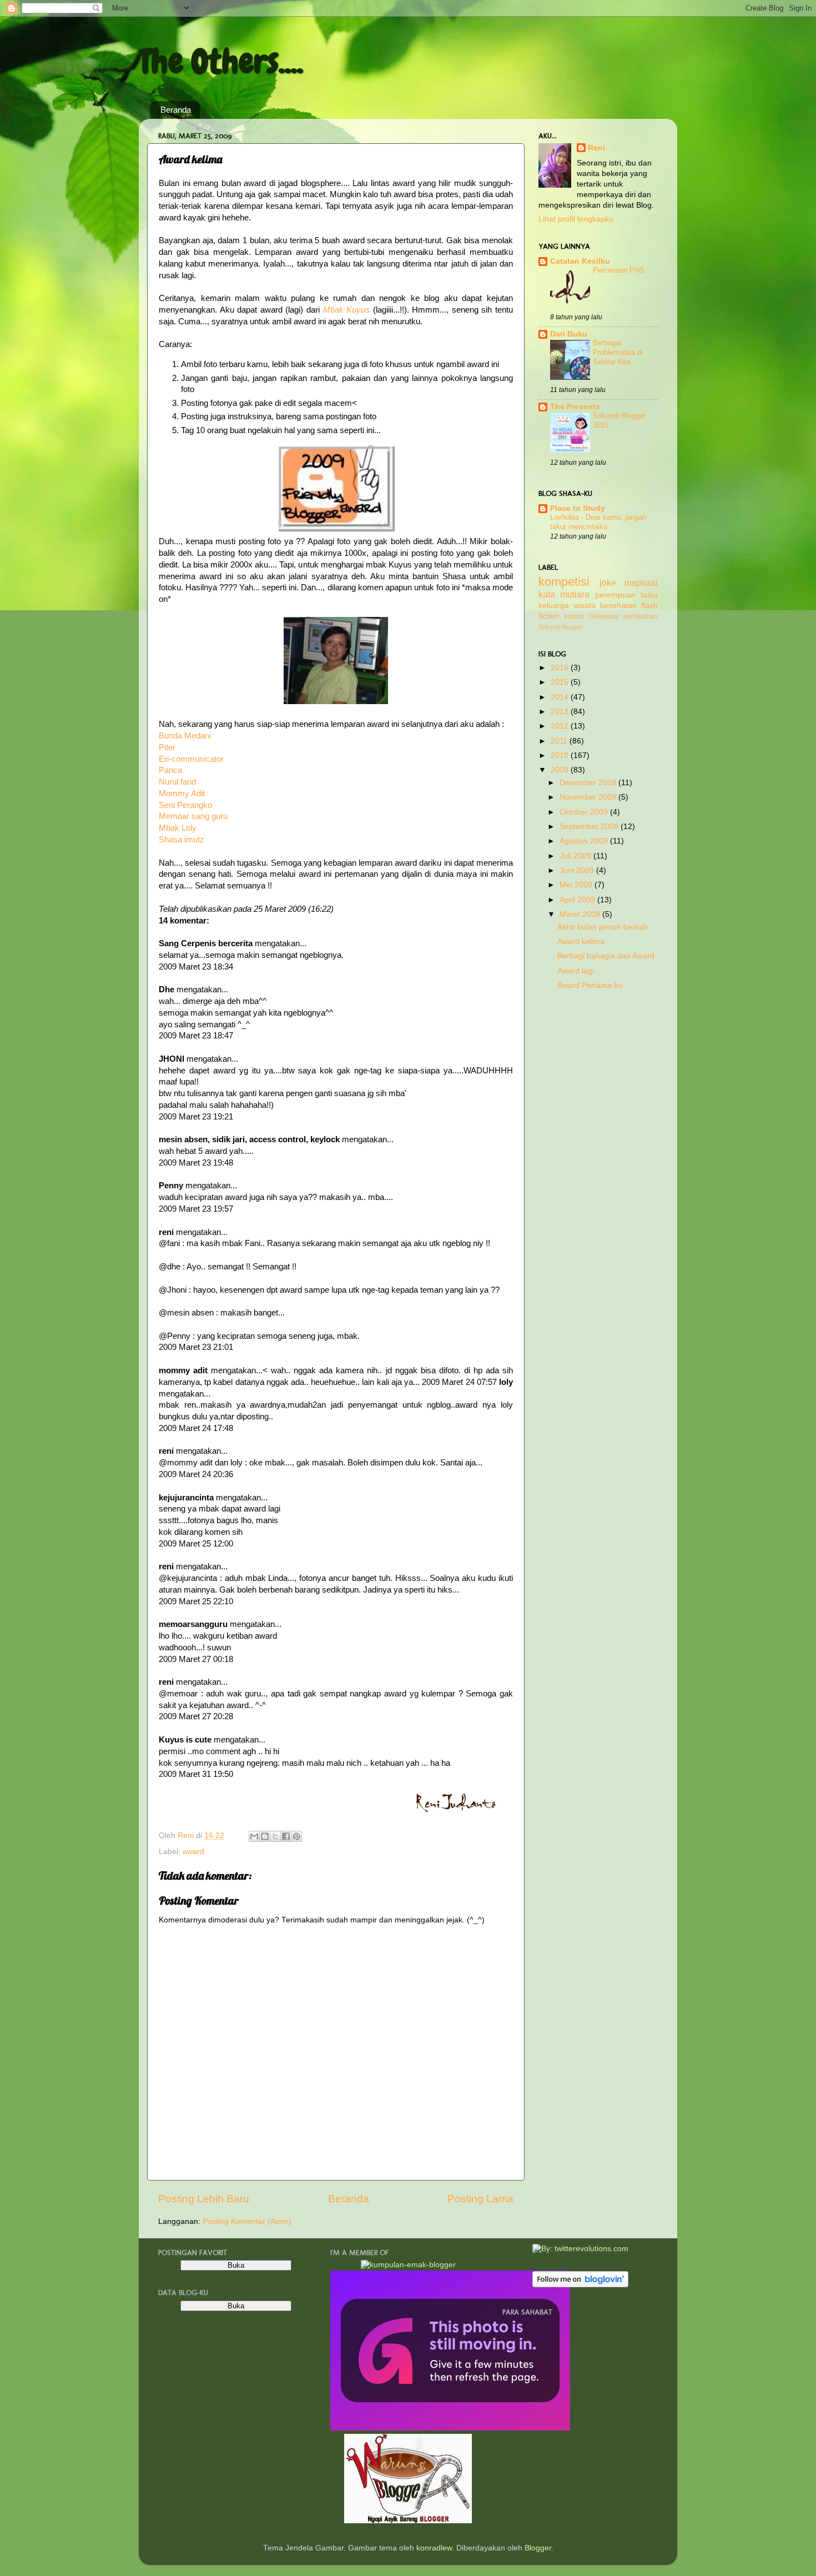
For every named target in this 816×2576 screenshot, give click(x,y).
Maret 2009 (581, 914)
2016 (561, 668)
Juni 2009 (578, 870)
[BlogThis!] (265, 1836)
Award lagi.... (580, 971)
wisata (585, 606)
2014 (561, 697)
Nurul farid (177, 782)
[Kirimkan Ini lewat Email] (254, 1836)
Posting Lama (480, 2199)
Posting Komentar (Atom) (247, 2221)
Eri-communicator (191, 759)
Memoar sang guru (193, 816)
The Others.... (221, 61)
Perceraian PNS (619, 270)
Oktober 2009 (585, 812)
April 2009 (578, 900)
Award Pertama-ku (590, 985)
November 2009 (589, 797)
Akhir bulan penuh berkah (603, 927)
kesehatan (618, 606)
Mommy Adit (182, 794)
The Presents (575, 407)
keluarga (554, 606)
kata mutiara (564, 594)
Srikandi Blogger (560, 627)
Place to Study (578, 508)
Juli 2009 (576, 856)
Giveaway (604, 616)
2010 (561, 755)
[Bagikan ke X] (275, 1836)
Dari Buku (569, 334)
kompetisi (564, 582)
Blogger (538, 2548)
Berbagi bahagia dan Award (606, 956)
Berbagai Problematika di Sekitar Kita (618, 352)
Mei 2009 (577, 885)
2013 (561, 712)
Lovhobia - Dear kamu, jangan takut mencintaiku (598, 522)
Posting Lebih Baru (204, 2199)
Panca (170, 770)
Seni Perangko (185, 805)
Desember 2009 (589, 783)
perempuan (615, 595)
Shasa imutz (182, 840)
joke (608, 583)
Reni (596, 148)
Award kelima (581, 941)
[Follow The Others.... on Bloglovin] (580, 2285)
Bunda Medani (185, 736)
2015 (561, 682)
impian (574, 616)
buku (649, 595)
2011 (560, 741)
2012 (561, 726)
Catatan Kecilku (580, 261)
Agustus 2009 (585, 841)
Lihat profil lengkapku (576, 219)
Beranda (176, 110)
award (193, 1852)
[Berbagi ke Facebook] (286, 1836)
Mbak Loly (178, 828)
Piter (167, 747)
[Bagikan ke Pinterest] (296, 1836)
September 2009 (590, 827)
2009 (561, 770)
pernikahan (641, 616)
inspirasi (641, 583)
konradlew (434, 2548)
